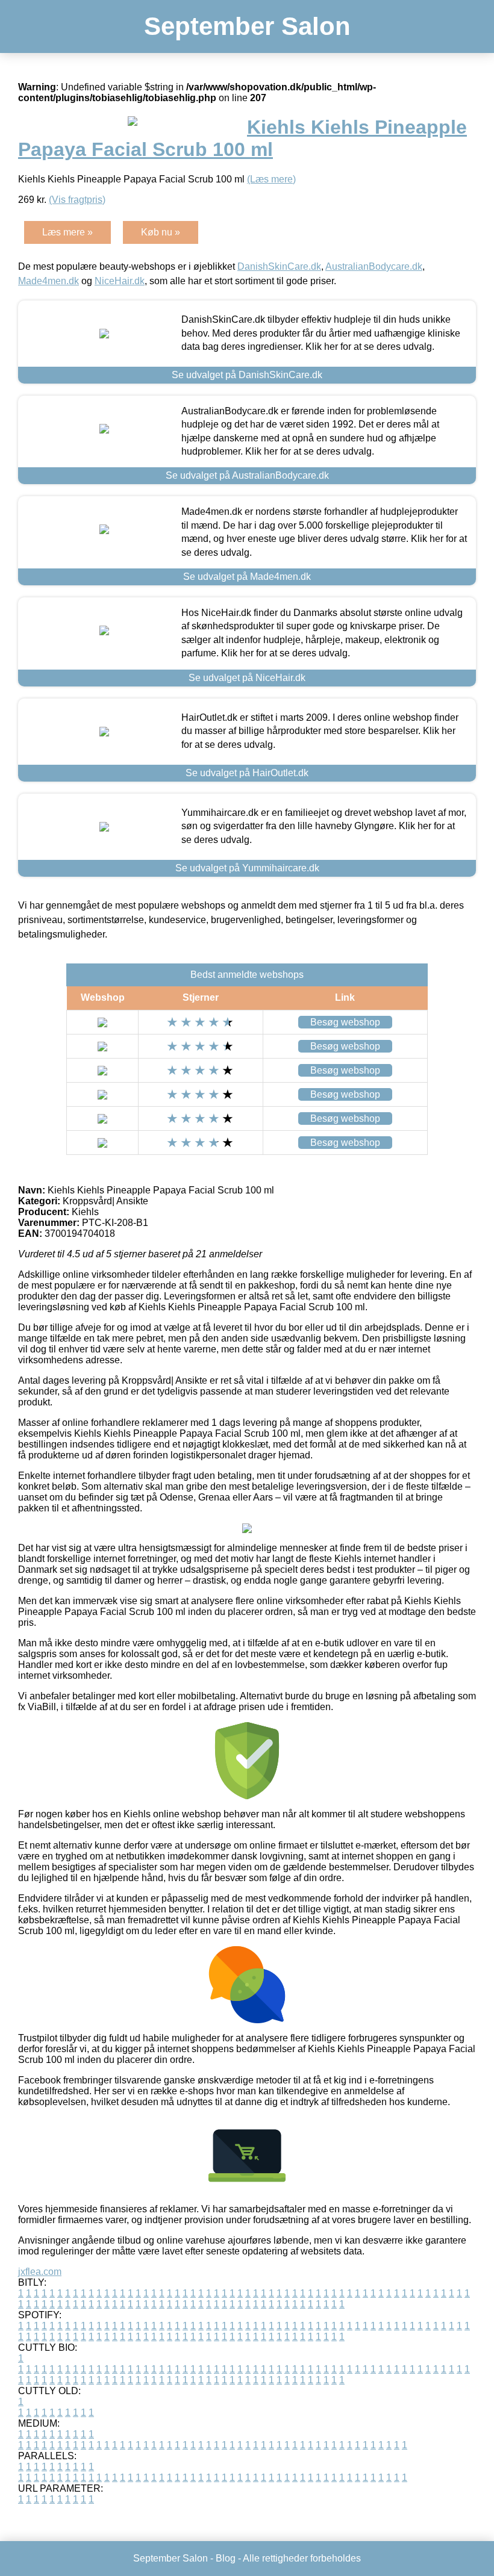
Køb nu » (161, 232)
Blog (226, 2558)
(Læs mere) (271, 179)
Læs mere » (67, 232)
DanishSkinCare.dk (279, 266)
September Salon (247, 26)
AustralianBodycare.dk (374, 266)
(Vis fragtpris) (77, 200)
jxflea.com (40, 2272)
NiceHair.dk (120, 281)
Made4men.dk (48, 281)
